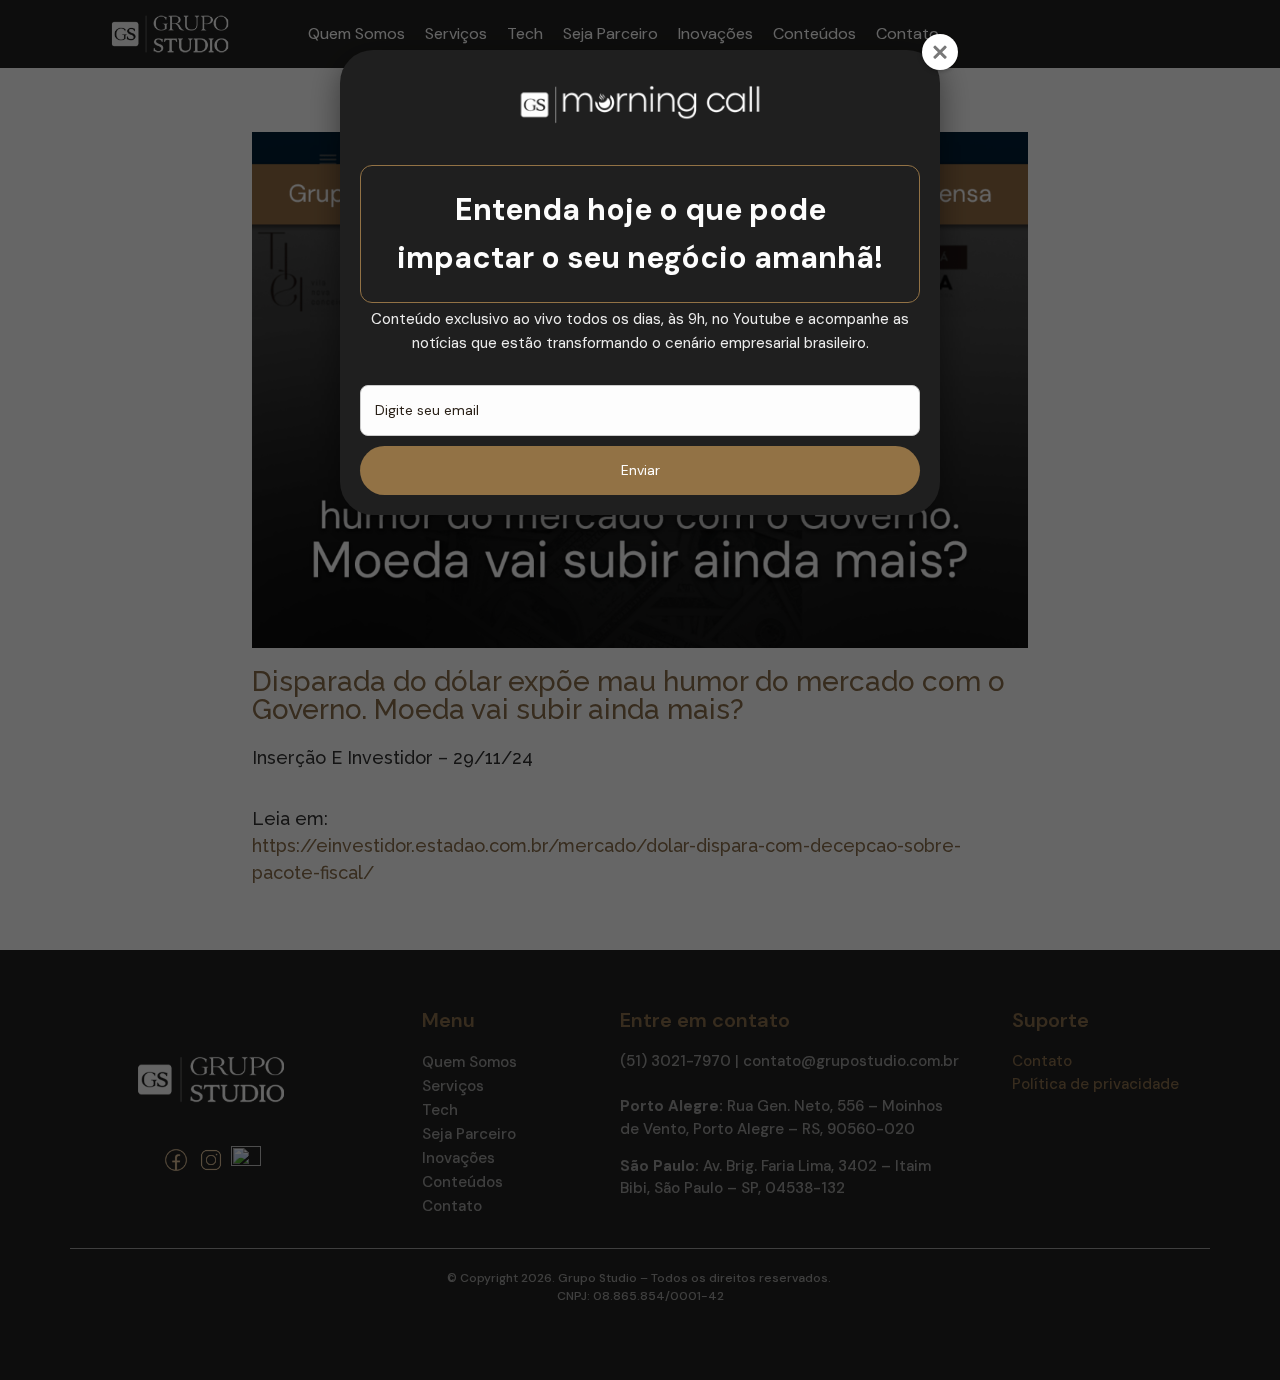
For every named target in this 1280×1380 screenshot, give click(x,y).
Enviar (640, 470)
